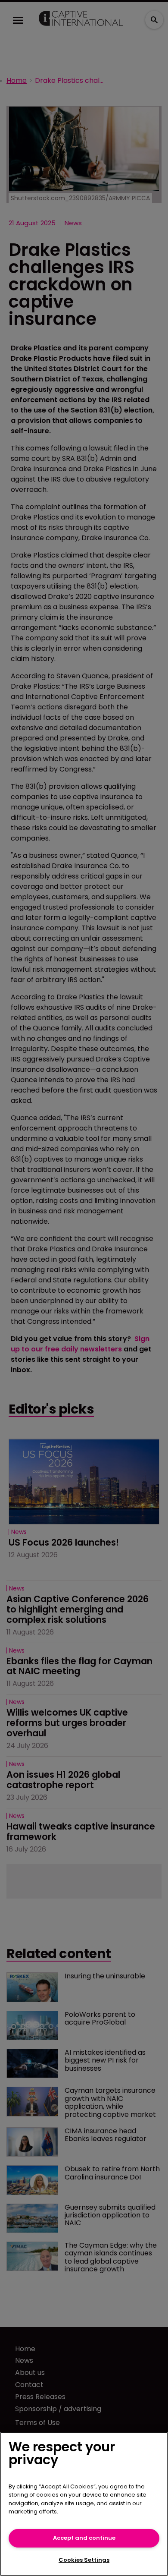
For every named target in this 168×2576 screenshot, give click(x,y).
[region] (84, 2504)
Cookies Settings (84, 2560)
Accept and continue (84, 2538)
